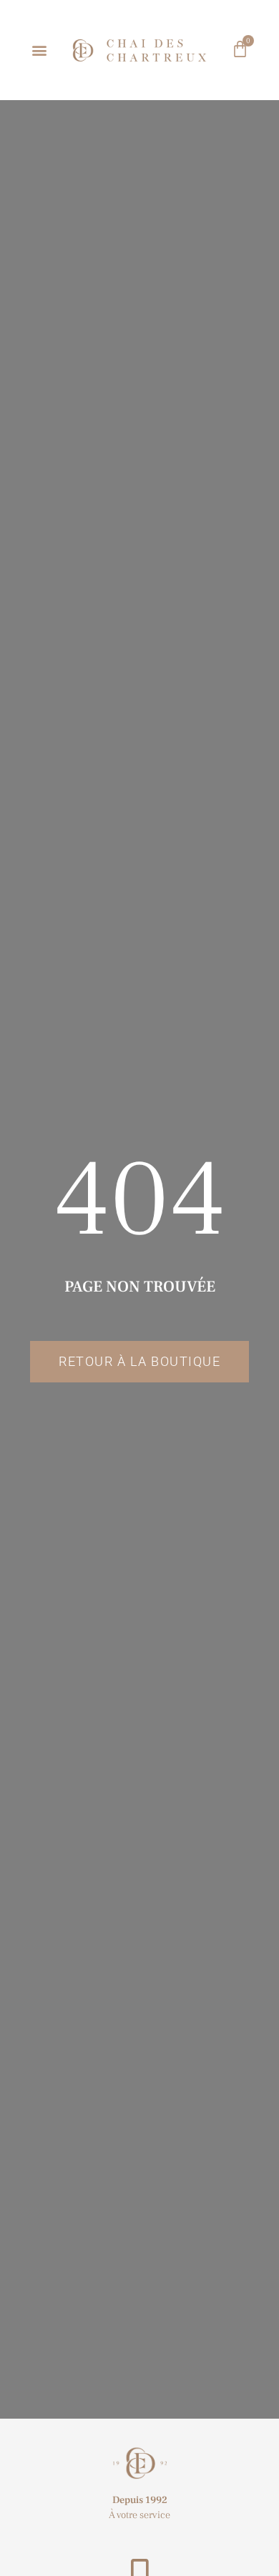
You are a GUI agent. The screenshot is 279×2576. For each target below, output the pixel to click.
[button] (40, 50)
